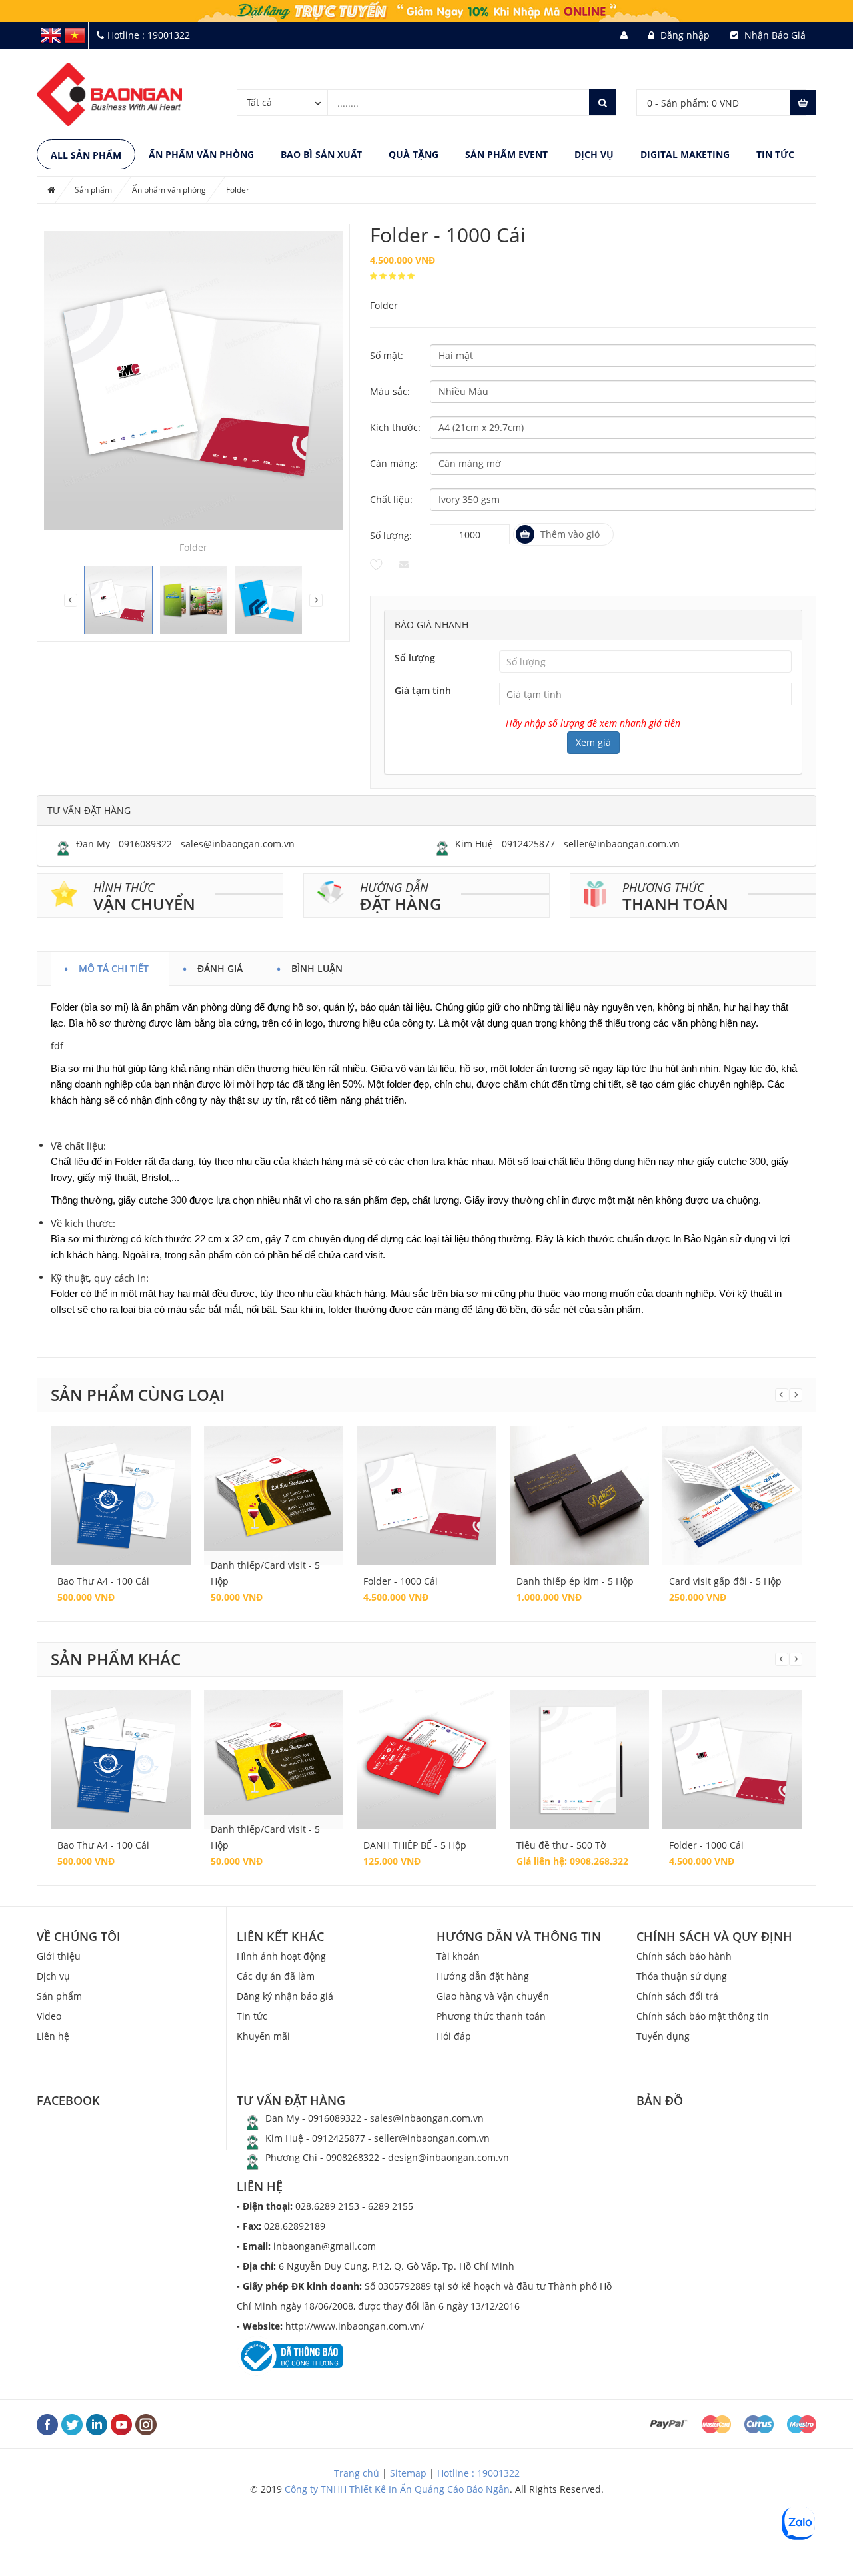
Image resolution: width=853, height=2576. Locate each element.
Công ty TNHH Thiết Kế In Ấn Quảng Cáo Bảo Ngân (397, 2489)
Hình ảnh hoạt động (281, 1956)
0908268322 (353, 2157)
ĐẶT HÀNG (401, 904)
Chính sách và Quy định (714, 1936)
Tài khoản (458, 1956)
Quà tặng (414, 154)
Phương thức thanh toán (491, 2016)
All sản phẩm (86, 155)
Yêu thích (376, 564)
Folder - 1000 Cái (401, 1581)
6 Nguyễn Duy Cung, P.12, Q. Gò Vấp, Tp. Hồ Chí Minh (376, 2266)
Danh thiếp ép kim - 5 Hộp (575, 1581)
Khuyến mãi (263, 2036)
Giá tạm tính (423, 690)
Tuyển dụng (663, 2036)
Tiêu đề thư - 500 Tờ (561, 1845)
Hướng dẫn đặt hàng (483, 1976)
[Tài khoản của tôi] (624, 35)
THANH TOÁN (675, 904)
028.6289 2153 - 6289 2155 (325, 2206)
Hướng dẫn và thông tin (519, 1936)
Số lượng (415, 658)
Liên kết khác (280, 1936)
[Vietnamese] (75, 34)
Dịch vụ (594, 154)
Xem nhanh (121, 1482)
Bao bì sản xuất (321, 154)
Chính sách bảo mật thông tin (703, 2016)
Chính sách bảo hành (684, 1956)
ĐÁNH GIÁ (220, 966)
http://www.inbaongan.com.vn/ (330, 2326)
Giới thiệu (59, 1956)
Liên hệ (53, 2036)
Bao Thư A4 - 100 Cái (103, 1581)
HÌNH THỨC (124, 887)
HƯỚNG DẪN (394, 887)
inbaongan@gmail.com (306, 2246)
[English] (51, 34)
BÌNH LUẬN (317, 966)
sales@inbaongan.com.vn (238, 844)
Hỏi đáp (454, 2036)
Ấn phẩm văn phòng (201, 154)
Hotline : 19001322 (478, 2473)
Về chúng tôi (79, 1936)
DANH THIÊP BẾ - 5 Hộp (415, 1845)
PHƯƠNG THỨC (663, 887)
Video (49, 2016)
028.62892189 (281, 2226)
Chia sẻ (405, 564)
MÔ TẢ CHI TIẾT (114, 966)
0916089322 (145, 844)
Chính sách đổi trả (677, 1996)
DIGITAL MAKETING (685, 154)
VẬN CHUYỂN (144, 904)
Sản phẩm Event (506, 154)
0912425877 (528, 844)
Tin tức (775, 154)
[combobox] (282, 102)
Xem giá (593, 742)
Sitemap (408, 2473)
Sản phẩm (93, 190)
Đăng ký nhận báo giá (285, 1996)
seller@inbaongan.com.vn (622, 844)
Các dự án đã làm (276, 1976)
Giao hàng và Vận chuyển (493, 1996)
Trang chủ (357, 2473)
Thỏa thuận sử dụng (682, 1976)
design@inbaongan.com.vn (448, 2157)
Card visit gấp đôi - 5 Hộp (725, 1581)
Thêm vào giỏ (570, 534)
